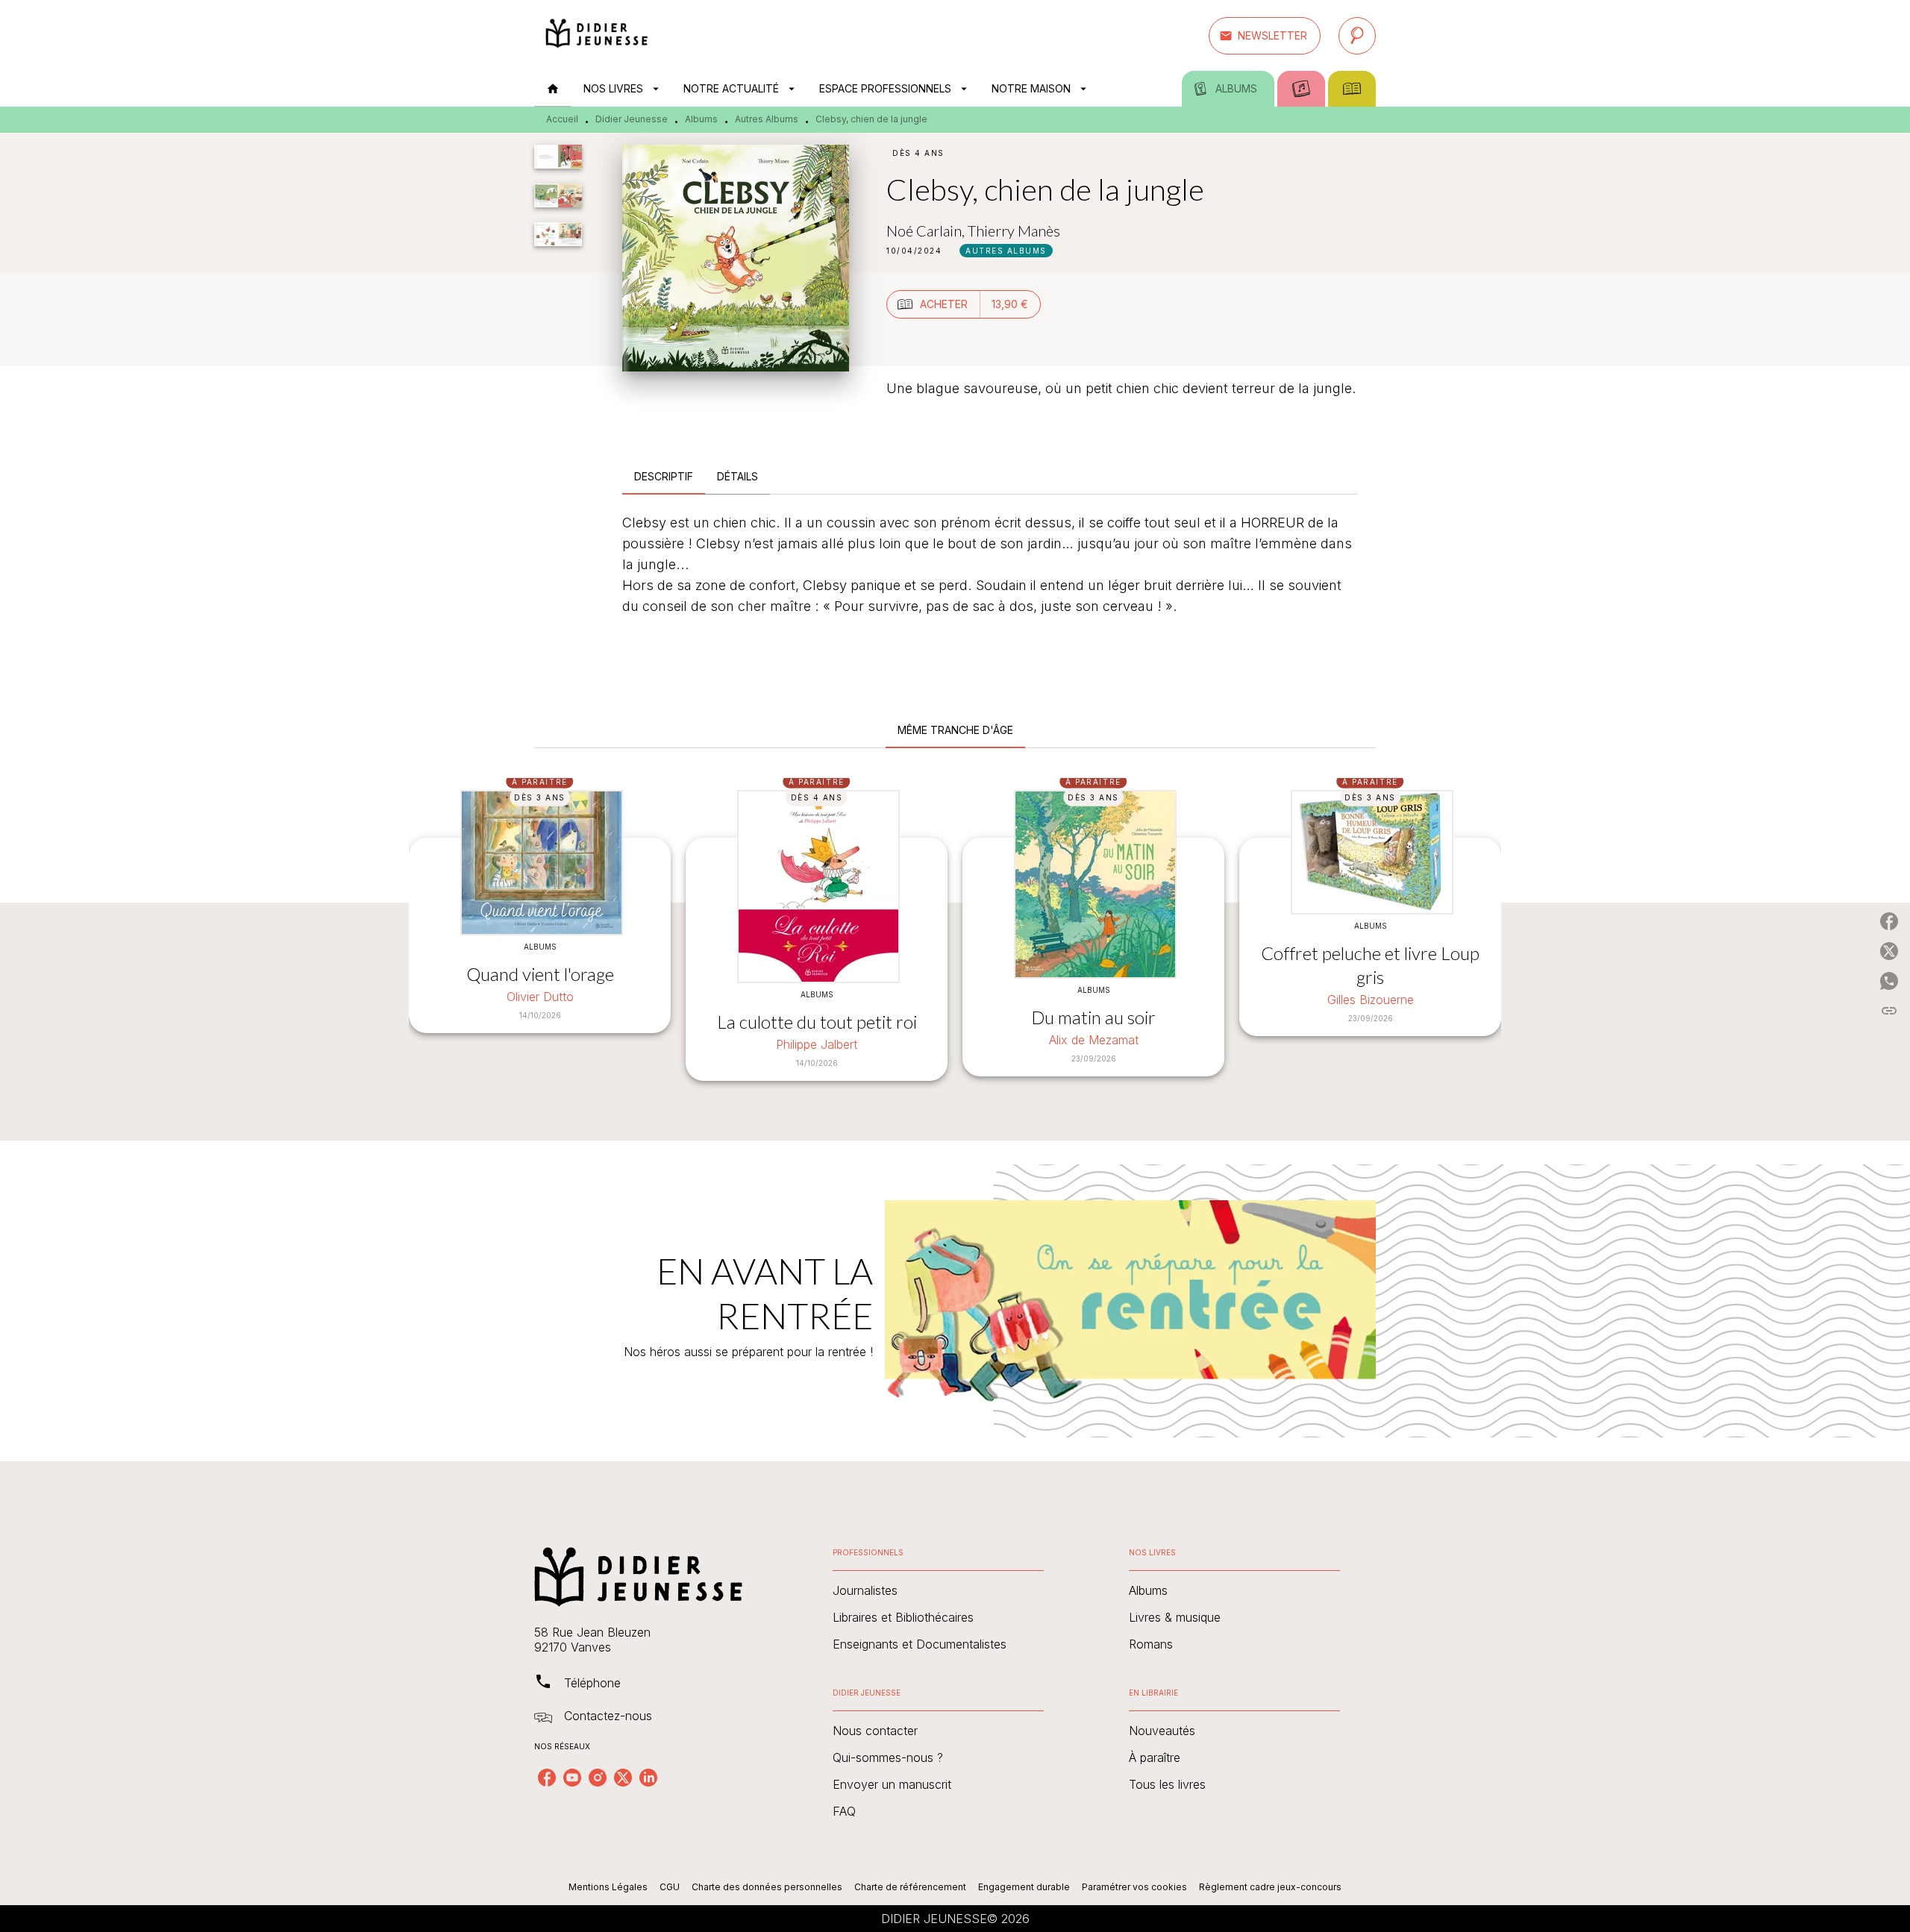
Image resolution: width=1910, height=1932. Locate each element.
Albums (701, 119)
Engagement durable (1024, 1887)
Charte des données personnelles (767, 1887)
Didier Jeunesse (632, 119)
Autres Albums (767, 119)
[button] (1265, 36)
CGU (670, 1887)
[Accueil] (597, 35)
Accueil (562, 119)
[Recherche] (1357, 36)
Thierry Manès (1014, 230)
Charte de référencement (910, 1887)
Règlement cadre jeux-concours (1270, 1887)
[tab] (553, 89)
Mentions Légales (608, 1887)
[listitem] (547, 1778)
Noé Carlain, (927, 230)
